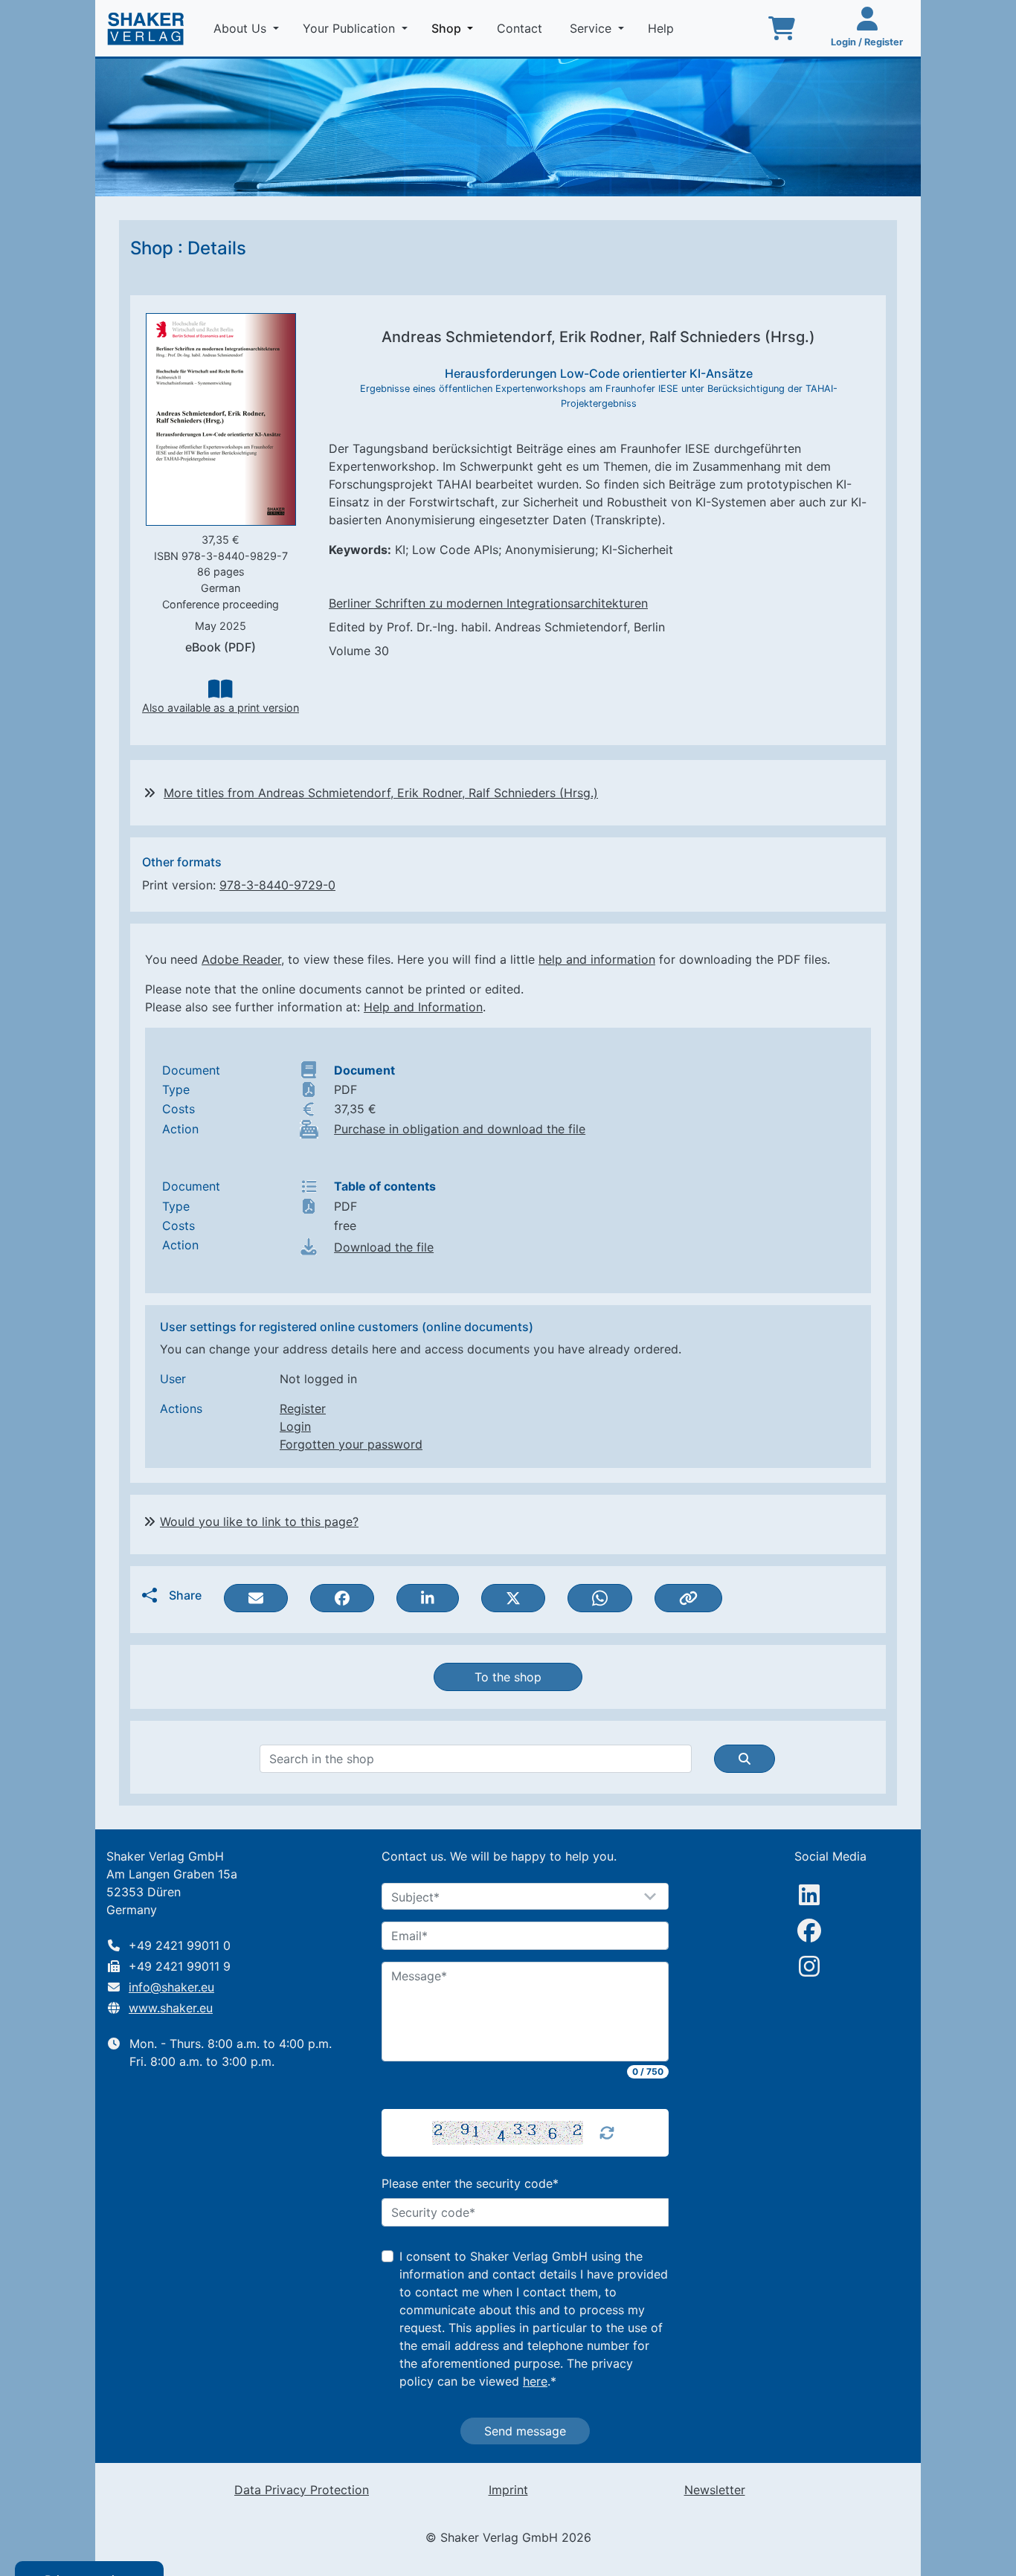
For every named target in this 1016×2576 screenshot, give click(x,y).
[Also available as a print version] (220, 689)
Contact (521, 28)
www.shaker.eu (171, 2008)
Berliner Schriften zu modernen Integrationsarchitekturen (488, 603)
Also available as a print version (221, 708)
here (535, 2381)
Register (303, 1408)
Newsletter (715, 2490)
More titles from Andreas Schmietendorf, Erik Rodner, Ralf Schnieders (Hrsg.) (381, 793)
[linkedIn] (809, 1895)
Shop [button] (455, 28)
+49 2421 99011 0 (180, 1945)
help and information (597, 959)
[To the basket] (782, 28)
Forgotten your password (351, 1444)
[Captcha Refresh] (607, 2133)
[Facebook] (809, 1931)
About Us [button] (242, 28)
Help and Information (423, 1007)
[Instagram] (809, 1966)
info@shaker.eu (171, 1987)
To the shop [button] (508, 1677)
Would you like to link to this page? (259, 1522)
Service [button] (592, 28)
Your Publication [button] (351, 28)
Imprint (508, 2490)
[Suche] (745, 1759)
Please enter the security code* (470, 2183)
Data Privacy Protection (302, 2490)
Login (295, 1426)
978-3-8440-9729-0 (277, 885)
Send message (525, 2431)
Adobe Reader (241, 959)
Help (663, 28)
